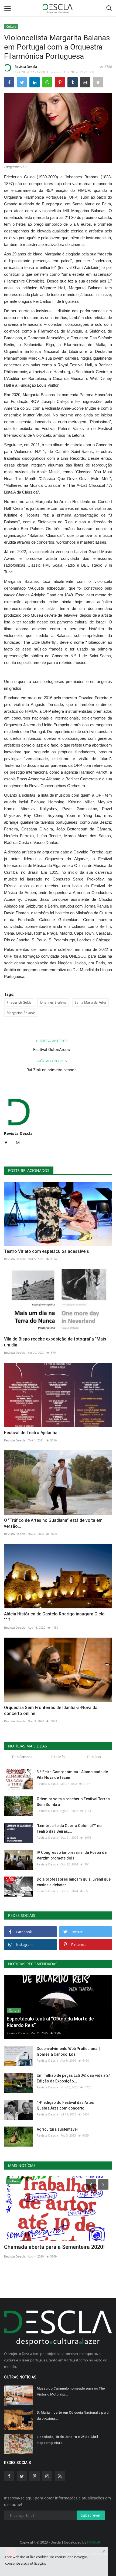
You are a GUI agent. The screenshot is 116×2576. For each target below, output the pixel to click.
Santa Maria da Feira (90, 1002)
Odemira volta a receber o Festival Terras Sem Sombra (73, 1802)
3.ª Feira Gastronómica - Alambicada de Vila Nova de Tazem (72, 1775)
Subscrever (91, 2515)
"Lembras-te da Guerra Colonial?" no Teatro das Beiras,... (69, 1828)
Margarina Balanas (21, 1013)
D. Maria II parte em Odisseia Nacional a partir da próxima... (73, 2415)
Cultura (11, 26)
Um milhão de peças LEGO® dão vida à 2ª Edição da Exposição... (73, 2078)
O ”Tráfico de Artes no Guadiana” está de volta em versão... (53, 1523)
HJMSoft (94, 2542)
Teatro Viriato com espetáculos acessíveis (47, 1251)
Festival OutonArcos (52, 1050)
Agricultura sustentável (57, 2129)
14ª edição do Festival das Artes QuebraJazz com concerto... (65, 2105)
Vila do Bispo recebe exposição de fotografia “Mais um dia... (55, 1342)
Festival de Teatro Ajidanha (31, 1433)
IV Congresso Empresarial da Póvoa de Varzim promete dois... (72, 1855)
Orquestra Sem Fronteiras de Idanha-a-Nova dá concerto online (51, 1711)
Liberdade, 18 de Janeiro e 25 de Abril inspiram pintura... (67, 2440)
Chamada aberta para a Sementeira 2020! (54, 2247)
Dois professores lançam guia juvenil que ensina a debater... (74, 1882)
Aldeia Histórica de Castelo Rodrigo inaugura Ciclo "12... (54, 1617)
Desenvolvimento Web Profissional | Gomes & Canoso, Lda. (69, 2051)
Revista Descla (26, 67)
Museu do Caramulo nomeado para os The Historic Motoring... (71, 2391)
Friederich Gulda (19, 1002)
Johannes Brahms (53, 1002)
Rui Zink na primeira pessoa (52, 1070)
